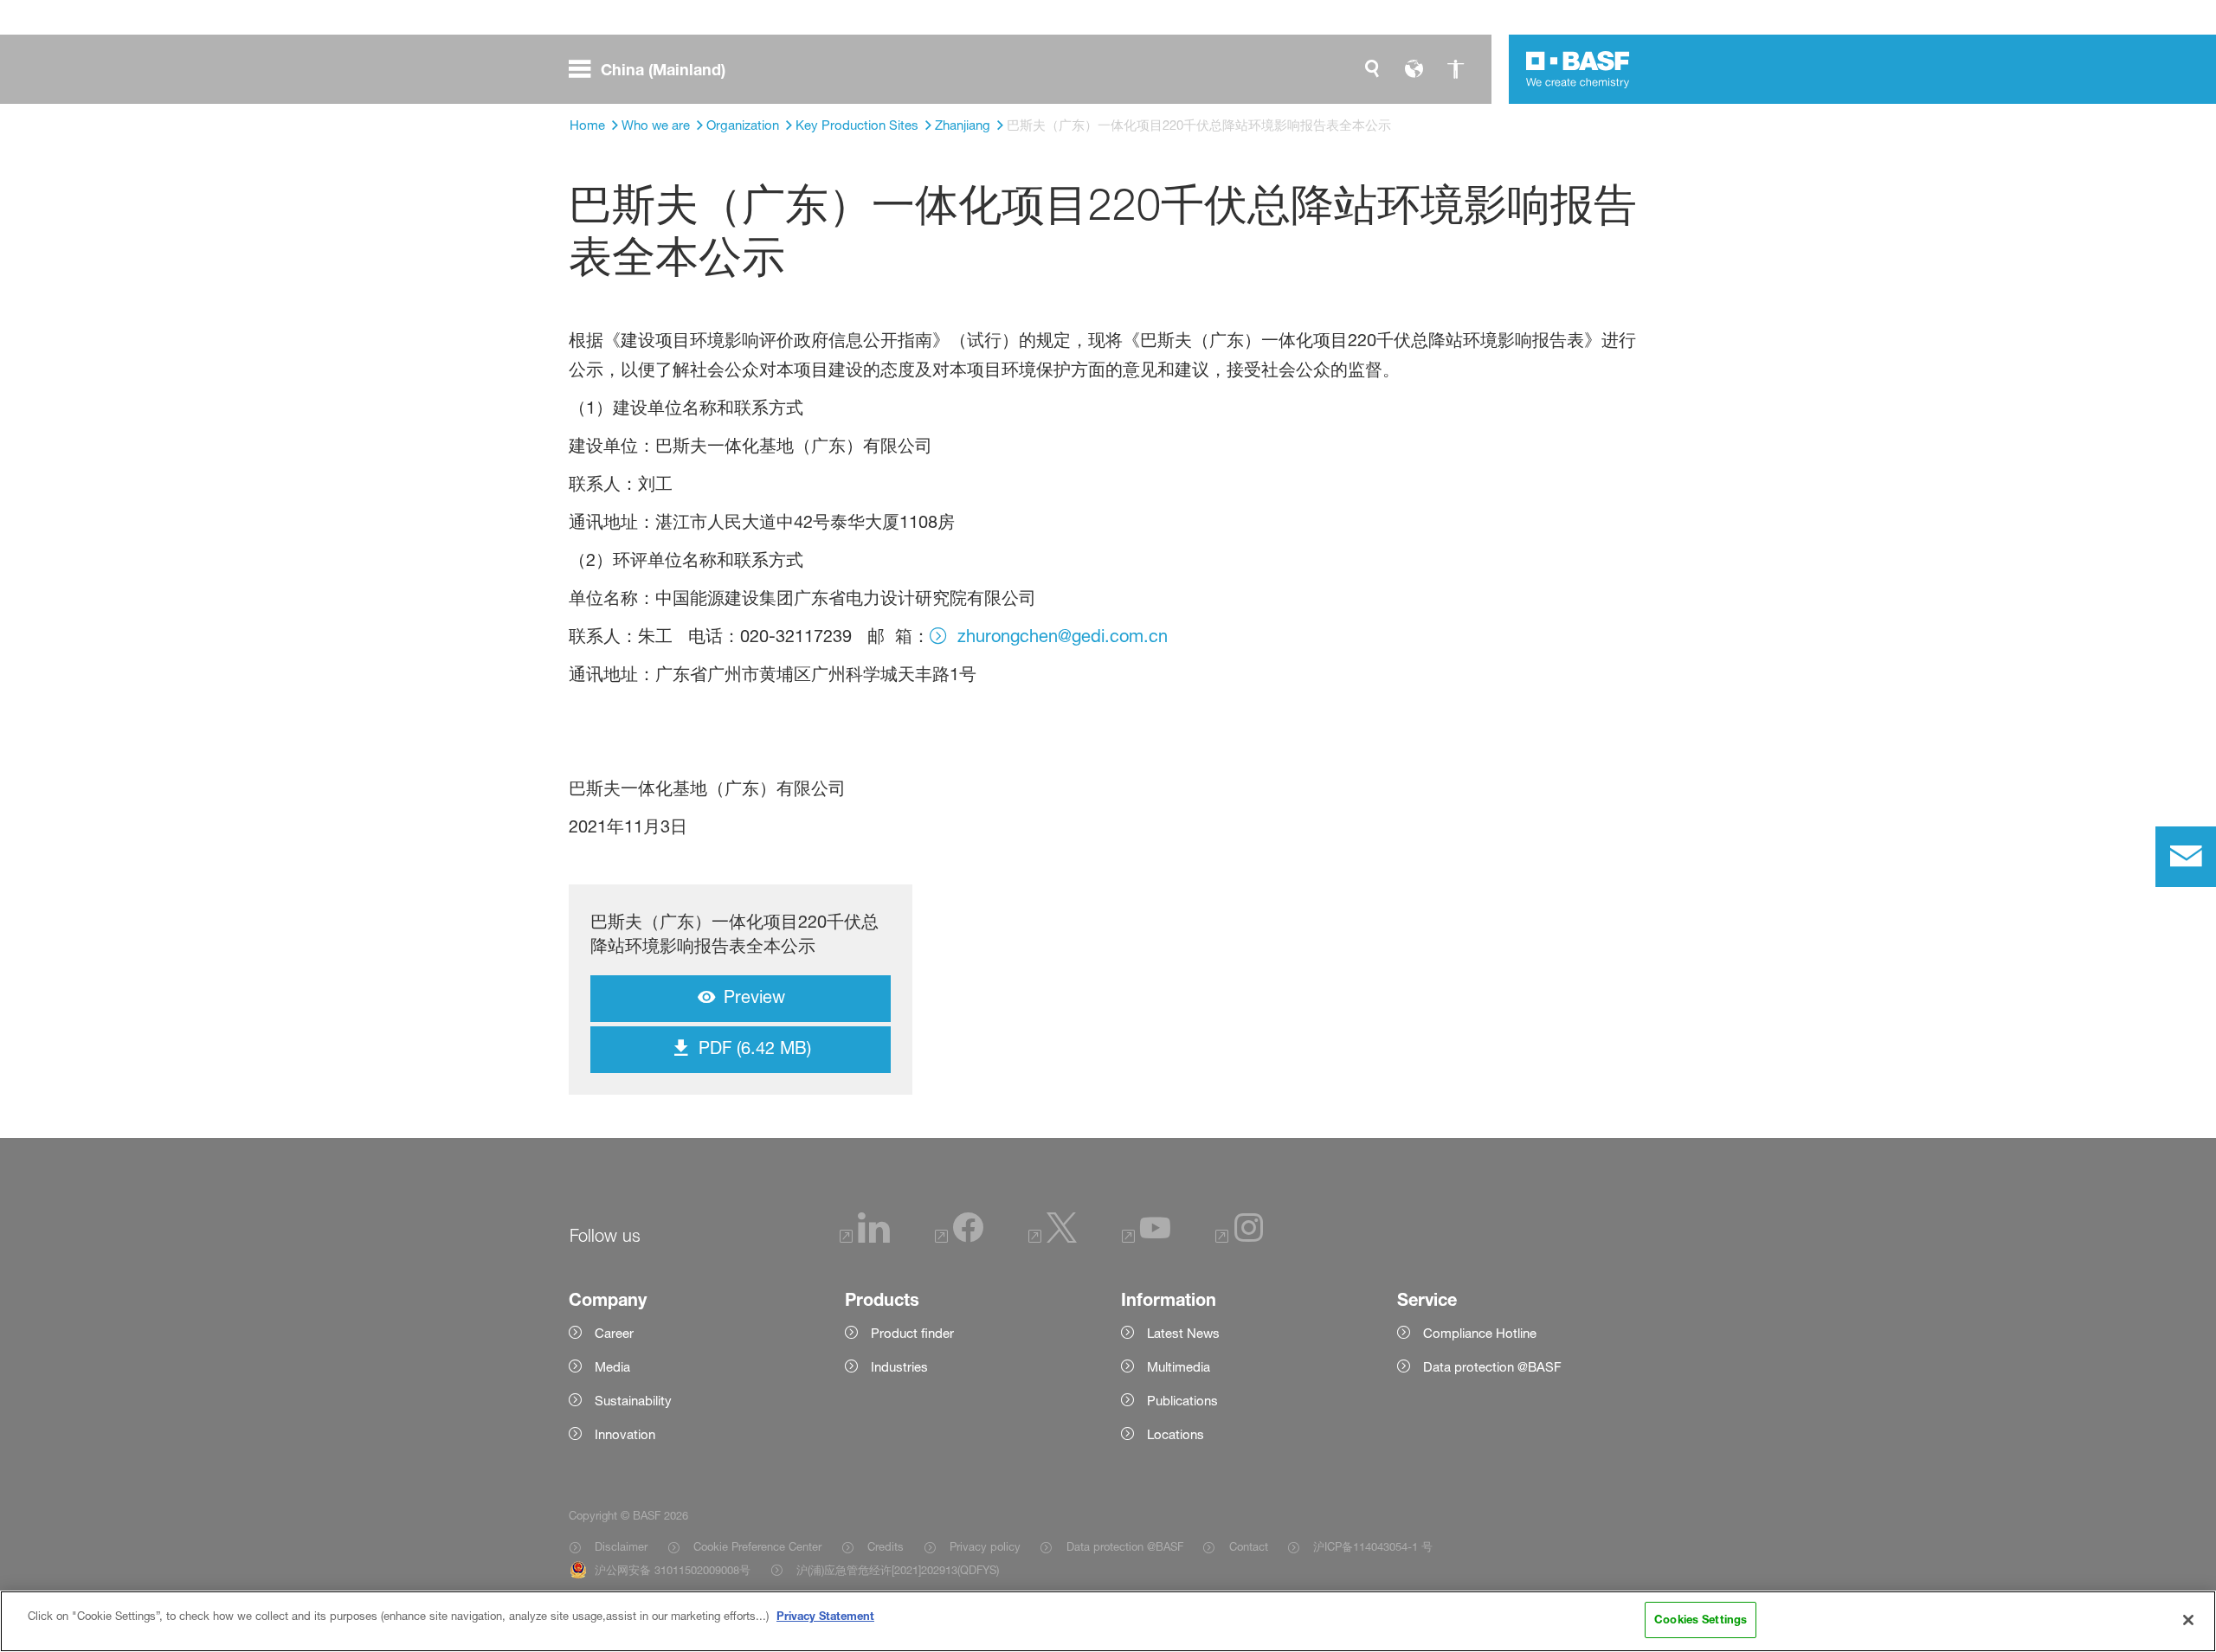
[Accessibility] (1455, 69)
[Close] (2188, 1620)
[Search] (1372, 69)
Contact (1248, 1546)
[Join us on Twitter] (1053, 1238)
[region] (1108, 1621)
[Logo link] (1578, 69)
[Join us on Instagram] (1240, 1238)
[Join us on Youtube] (1146, 1238)
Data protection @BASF (1124, 1546)
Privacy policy (985, 1546)
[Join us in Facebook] (959, 1238)
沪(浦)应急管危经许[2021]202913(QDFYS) (898, 1570)
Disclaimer (621, 1546)
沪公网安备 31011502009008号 (673, 1570)
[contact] (2186, 857)
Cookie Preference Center (757, 1546)
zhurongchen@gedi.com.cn (1063, 636)
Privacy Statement (825, 1616)
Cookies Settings (1701, 1619)
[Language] (1414, 69)
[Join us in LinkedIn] (865, 1238)
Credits (886, 1546)
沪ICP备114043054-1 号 (1373, 1546)
